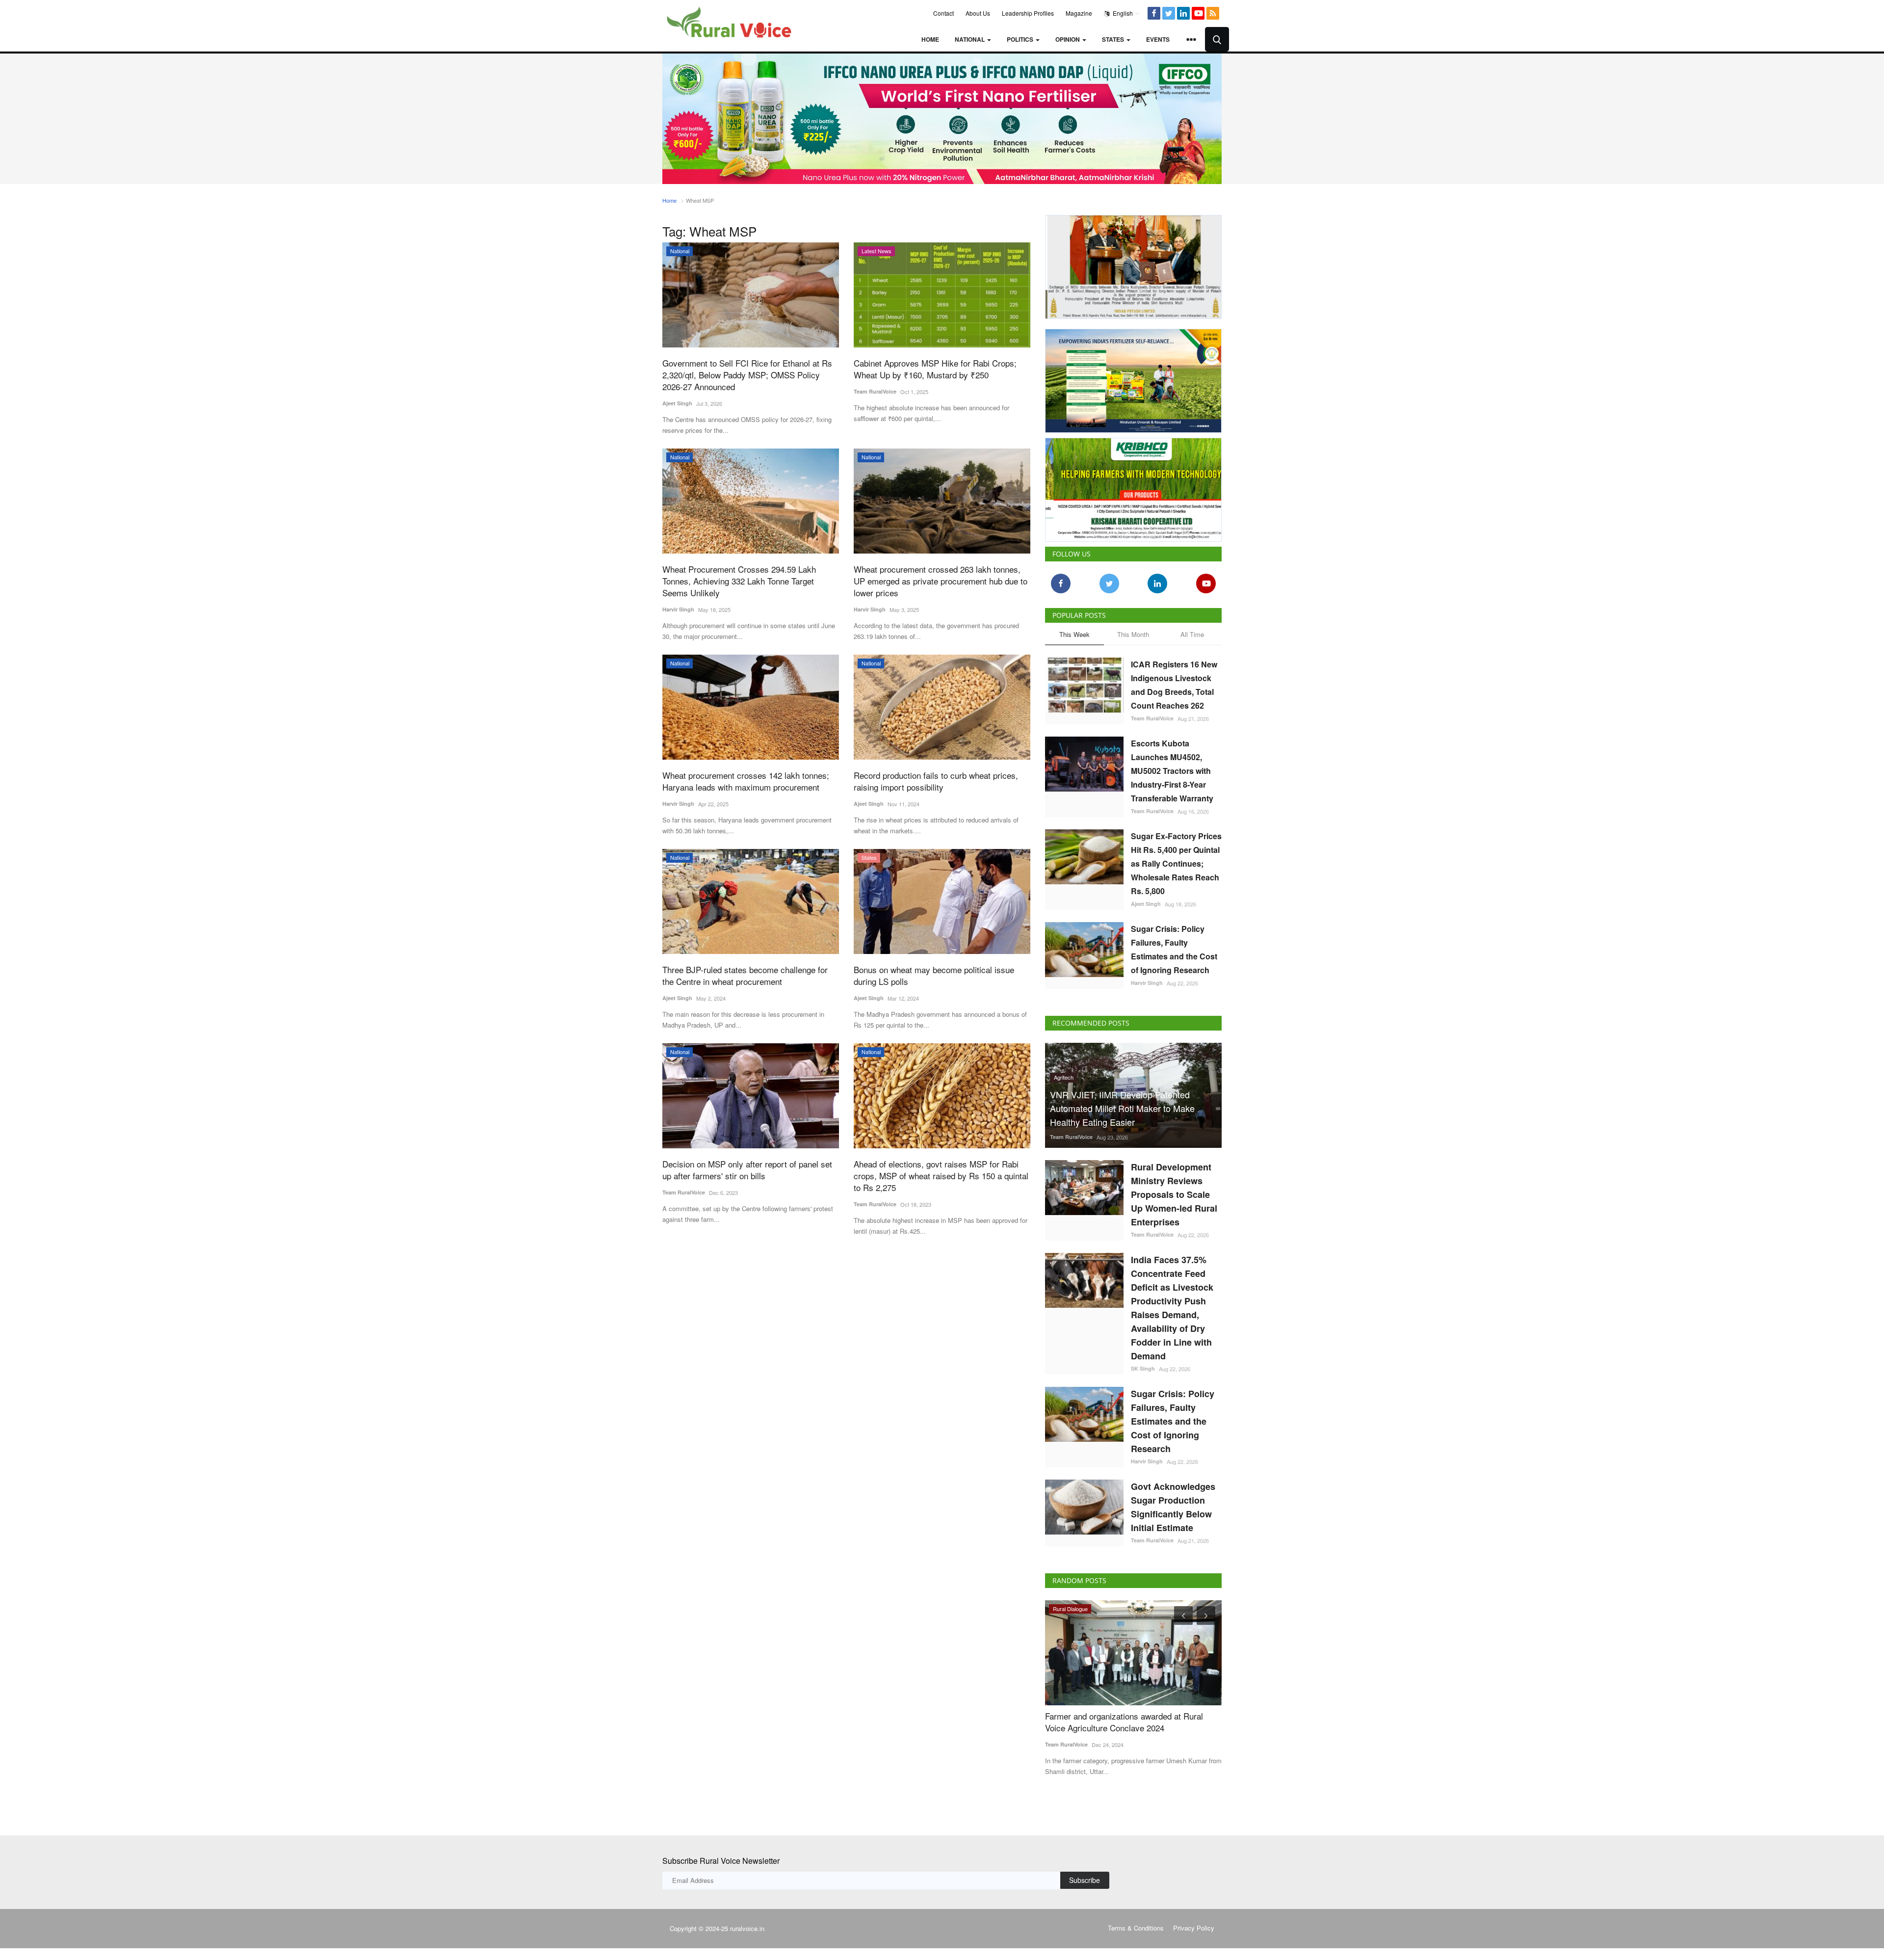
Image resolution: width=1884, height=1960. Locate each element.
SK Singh (1143, 1368)
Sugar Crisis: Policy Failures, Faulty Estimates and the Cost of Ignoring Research (1174, 949)
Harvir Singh (678, 609)
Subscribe (1085, 1880)
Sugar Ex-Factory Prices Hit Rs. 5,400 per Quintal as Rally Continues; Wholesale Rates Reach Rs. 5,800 (1176, 863)
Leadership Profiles (1028, 13)
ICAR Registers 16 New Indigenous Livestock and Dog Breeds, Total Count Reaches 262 (1174, 685)
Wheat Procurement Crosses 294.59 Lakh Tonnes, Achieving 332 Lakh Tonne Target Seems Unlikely (739, 581)
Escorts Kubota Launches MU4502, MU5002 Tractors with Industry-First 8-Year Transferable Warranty (1172, 771)
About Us (978, 13)
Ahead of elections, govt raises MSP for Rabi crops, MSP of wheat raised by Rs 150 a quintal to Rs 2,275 (941, 1176)
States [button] (1114, 39)
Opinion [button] (1068, 39)
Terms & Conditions (1136, 1928)
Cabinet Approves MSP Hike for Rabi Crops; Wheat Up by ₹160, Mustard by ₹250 (935, 369)
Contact (943, 13)
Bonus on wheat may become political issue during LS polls (934, 976)
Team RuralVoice (875, 391)
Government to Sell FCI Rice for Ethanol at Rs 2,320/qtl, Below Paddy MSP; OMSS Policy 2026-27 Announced (747, 375)
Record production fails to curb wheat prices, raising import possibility (936, 781)
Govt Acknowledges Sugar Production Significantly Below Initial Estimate (1173, 1507)
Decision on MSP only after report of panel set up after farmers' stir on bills (747, 1170)
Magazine (1079, 13)
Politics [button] (1021, 39)
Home (930, 39)
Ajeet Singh (677, 403)
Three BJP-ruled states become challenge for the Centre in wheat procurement (745, 976)
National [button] (970, 39)
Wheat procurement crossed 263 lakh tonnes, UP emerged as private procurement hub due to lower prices (941, 581)
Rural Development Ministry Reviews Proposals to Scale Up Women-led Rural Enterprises (1174, 1194)
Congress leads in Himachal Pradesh (1136, 1716)
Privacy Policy (1194, 1928)
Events (1158, 39)
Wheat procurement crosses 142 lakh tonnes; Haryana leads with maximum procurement (746, 781)
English (1122, 13)
